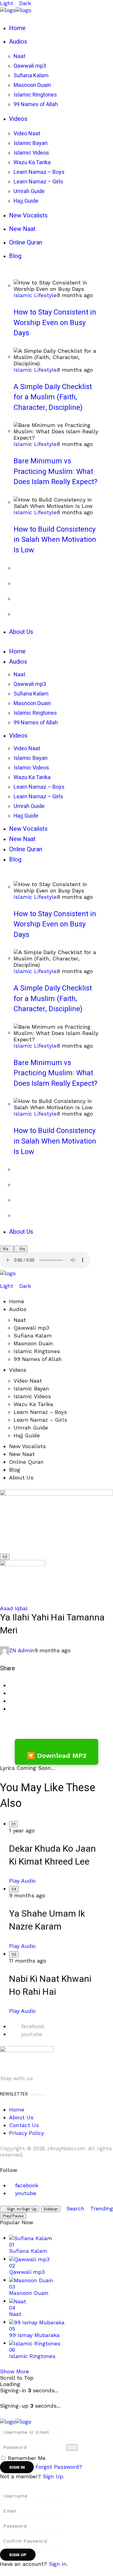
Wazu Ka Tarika (33, 1404)
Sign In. (58, 2564)
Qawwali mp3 (31, 1328)
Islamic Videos (32, 1396)
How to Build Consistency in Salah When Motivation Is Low (55, 540)
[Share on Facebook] (11, 1685)
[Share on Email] (11, 1701)
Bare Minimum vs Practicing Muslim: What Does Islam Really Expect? (55, 471)
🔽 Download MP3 (56, 1756)
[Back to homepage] (16, 2421)
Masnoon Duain (33, 1343)
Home (17, 1301)
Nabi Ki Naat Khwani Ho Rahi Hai (50, 1986)
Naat (20, 1320)
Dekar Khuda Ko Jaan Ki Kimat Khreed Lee (52, 1855)
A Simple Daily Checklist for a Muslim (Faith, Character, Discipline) (53, 397)
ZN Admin (22, 1650)
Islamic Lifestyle (35, 295)
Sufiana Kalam (33, 1336)
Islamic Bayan (31, 1388)
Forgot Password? (59, 2467)
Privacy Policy (27, 2133)
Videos (18, 1370)
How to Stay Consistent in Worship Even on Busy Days (55, 323)
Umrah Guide (31, 1428)
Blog (15, 1470)
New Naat (22, 1454)
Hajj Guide (27, 1435)
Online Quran (26, 1462)
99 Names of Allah (38, 1359)
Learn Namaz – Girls (40, 1420)
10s (5, 1249)
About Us (21, 1477)
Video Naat (28, 1381)
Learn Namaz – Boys (40, 1412)
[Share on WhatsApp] (11, 1693)
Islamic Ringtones (37, 1351)
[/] (2, 1280)
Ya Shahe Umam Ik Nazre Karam (47, 1920)
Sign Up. (53, 2476)
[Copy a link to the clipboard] (11, 1709)
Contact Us (24, 2125)
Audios (18, 1309)
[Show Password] (72, 2447)
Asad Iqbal (14, 1608)
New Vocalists (27, 1446)
